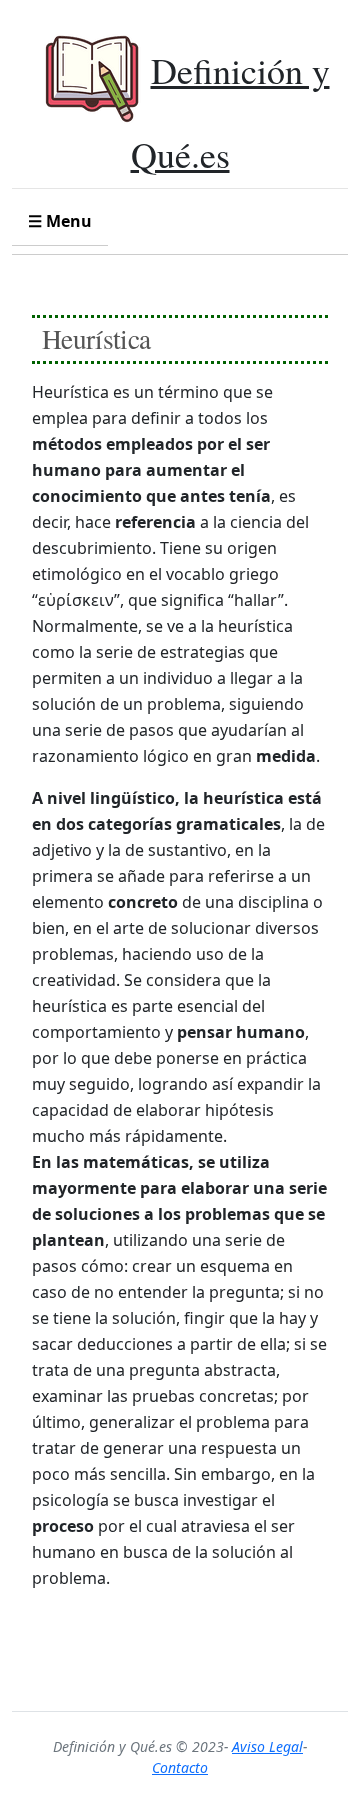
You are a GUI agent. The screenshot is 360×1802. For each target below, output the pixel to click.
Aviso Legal (267, 1746)
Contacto (180, 1767)
